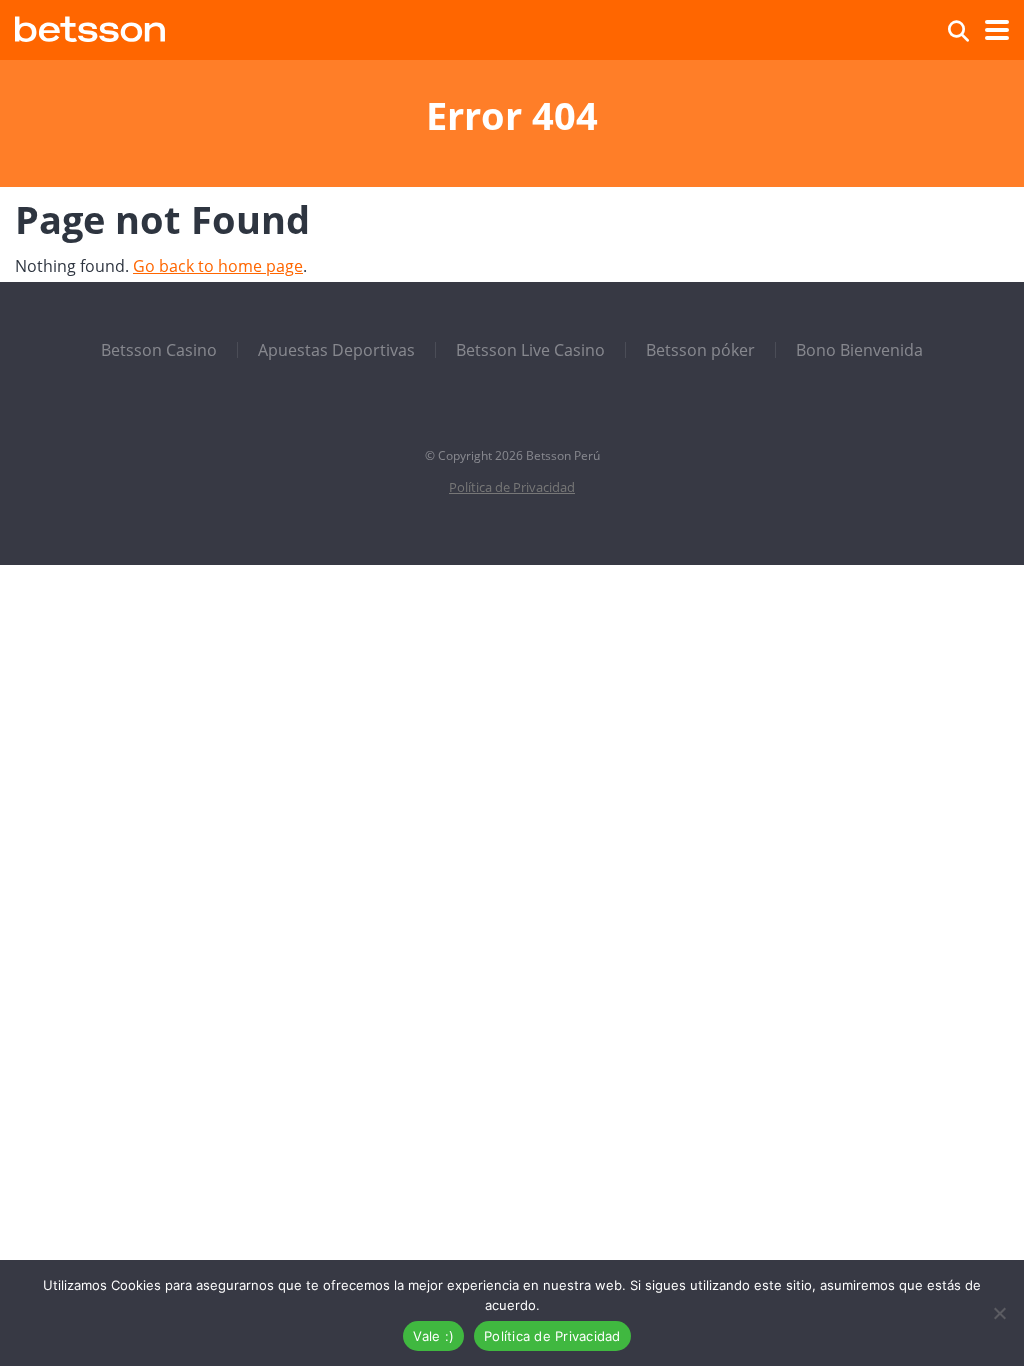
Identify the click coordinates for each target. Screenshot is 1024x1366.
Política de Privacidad (512, 487)
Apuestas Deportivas (336, 350)
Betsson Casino (159, 350)
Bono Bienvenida (859, 350)
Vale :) (433, 1336)
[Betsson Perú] (90, 26)
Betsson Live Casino (530, 350)
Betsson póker (700, 350)
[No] (999, 1313)
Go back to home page (218, 266)
